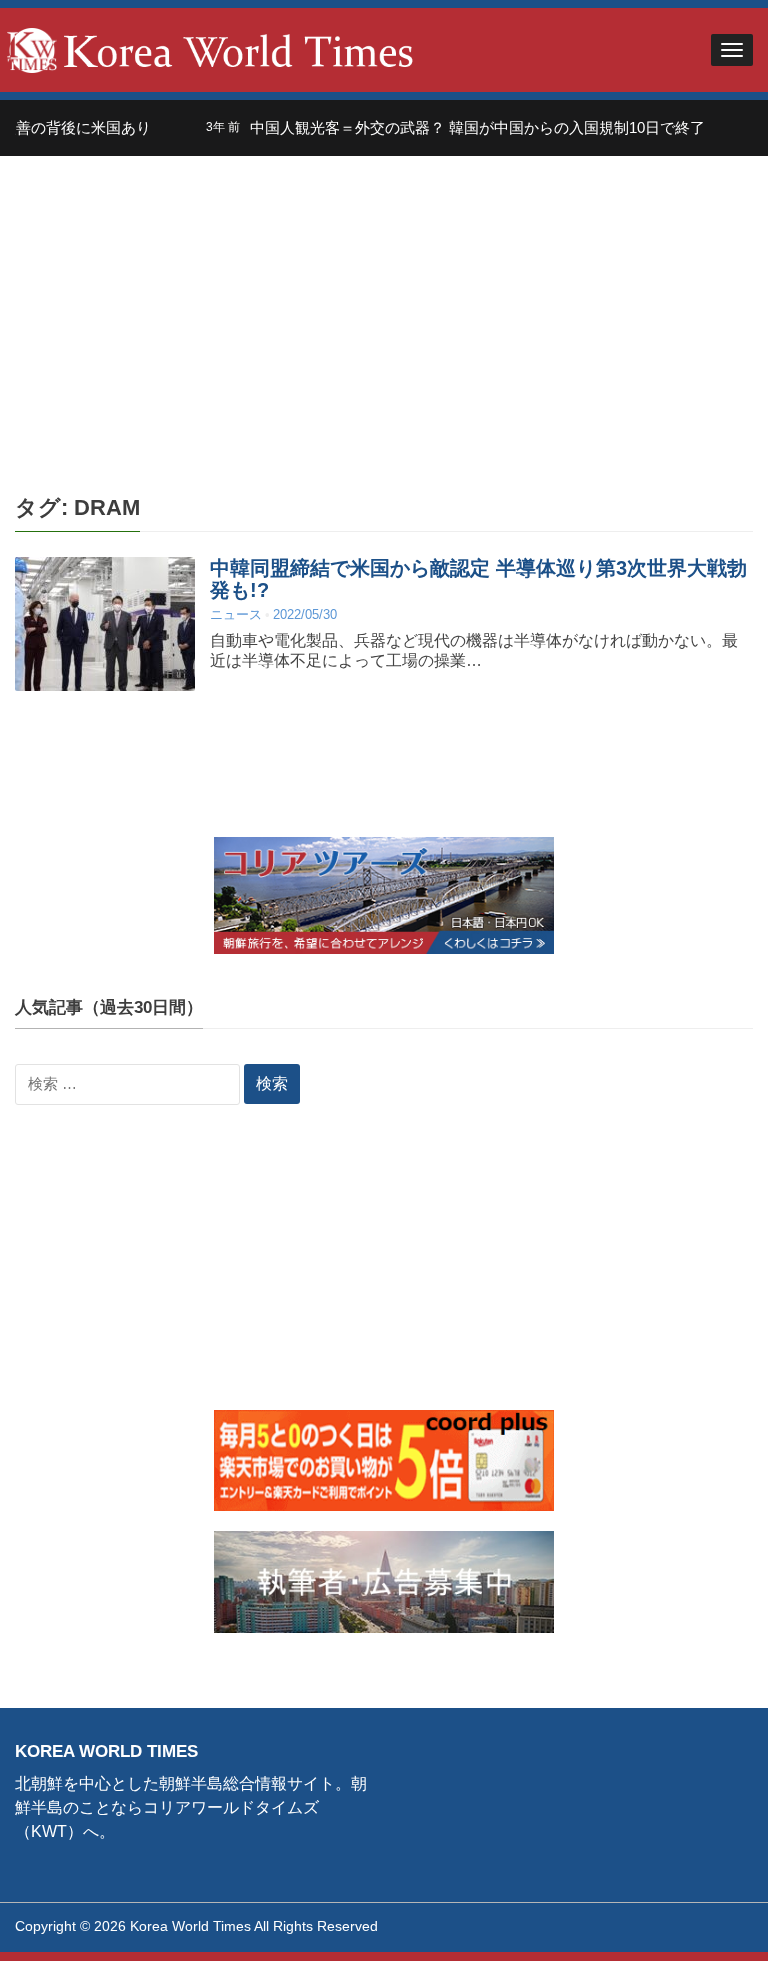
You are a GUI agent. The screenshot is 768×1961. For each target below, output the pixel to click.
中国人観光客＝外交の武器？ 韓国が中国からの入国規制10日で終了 (454, 127)
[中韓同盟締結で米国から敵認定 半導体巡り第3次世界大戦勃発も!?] (105, 623)
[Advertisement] (384, 306)
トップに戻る (702, 1922)
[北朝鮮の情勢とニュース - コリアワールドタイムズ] (210, 48)
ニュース (236, 614)
